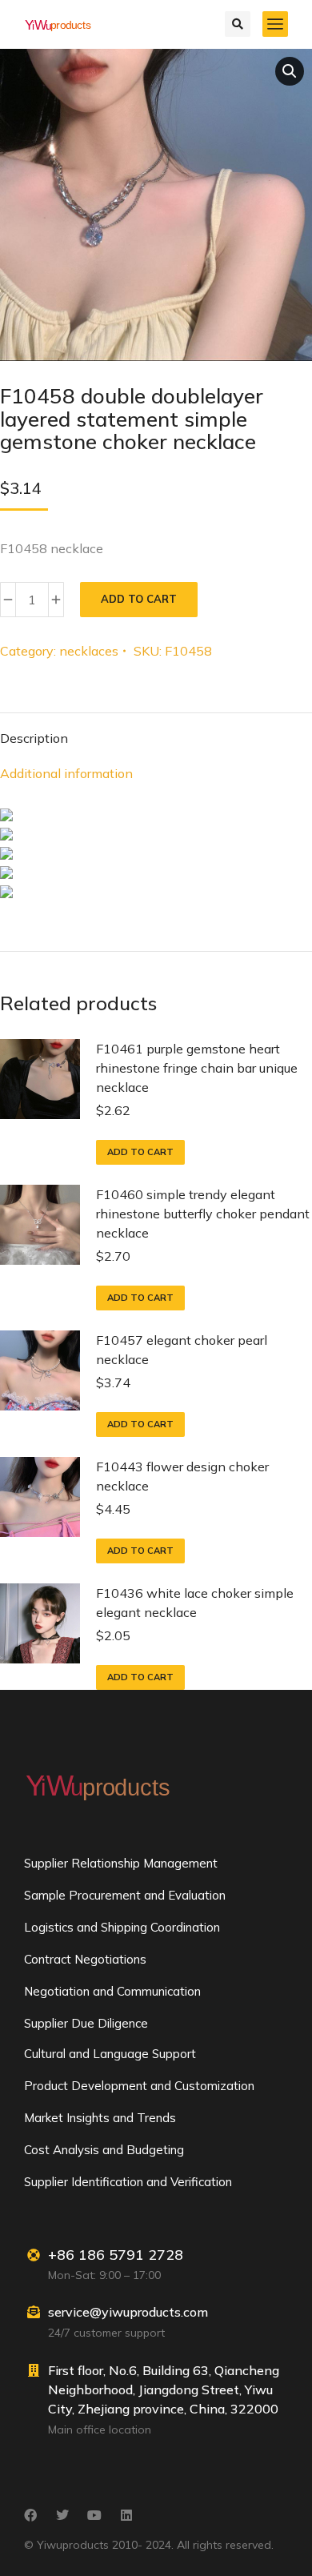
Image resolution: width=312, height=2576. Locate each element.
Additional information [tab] (66, 773)
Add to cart (139, 599)
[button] (290, 71)
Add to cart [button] (140, 1152)
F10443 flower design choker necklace (182, 1476)
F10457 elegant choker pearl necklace (182, 1350)
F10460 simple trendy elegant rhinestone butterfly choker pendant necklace (203, 1214)
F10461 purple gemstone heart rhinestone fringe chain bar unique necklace (197, 1068)
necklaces (89, 651)
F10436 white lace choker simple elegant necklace (195, 1603)
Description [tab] (34, 738)
